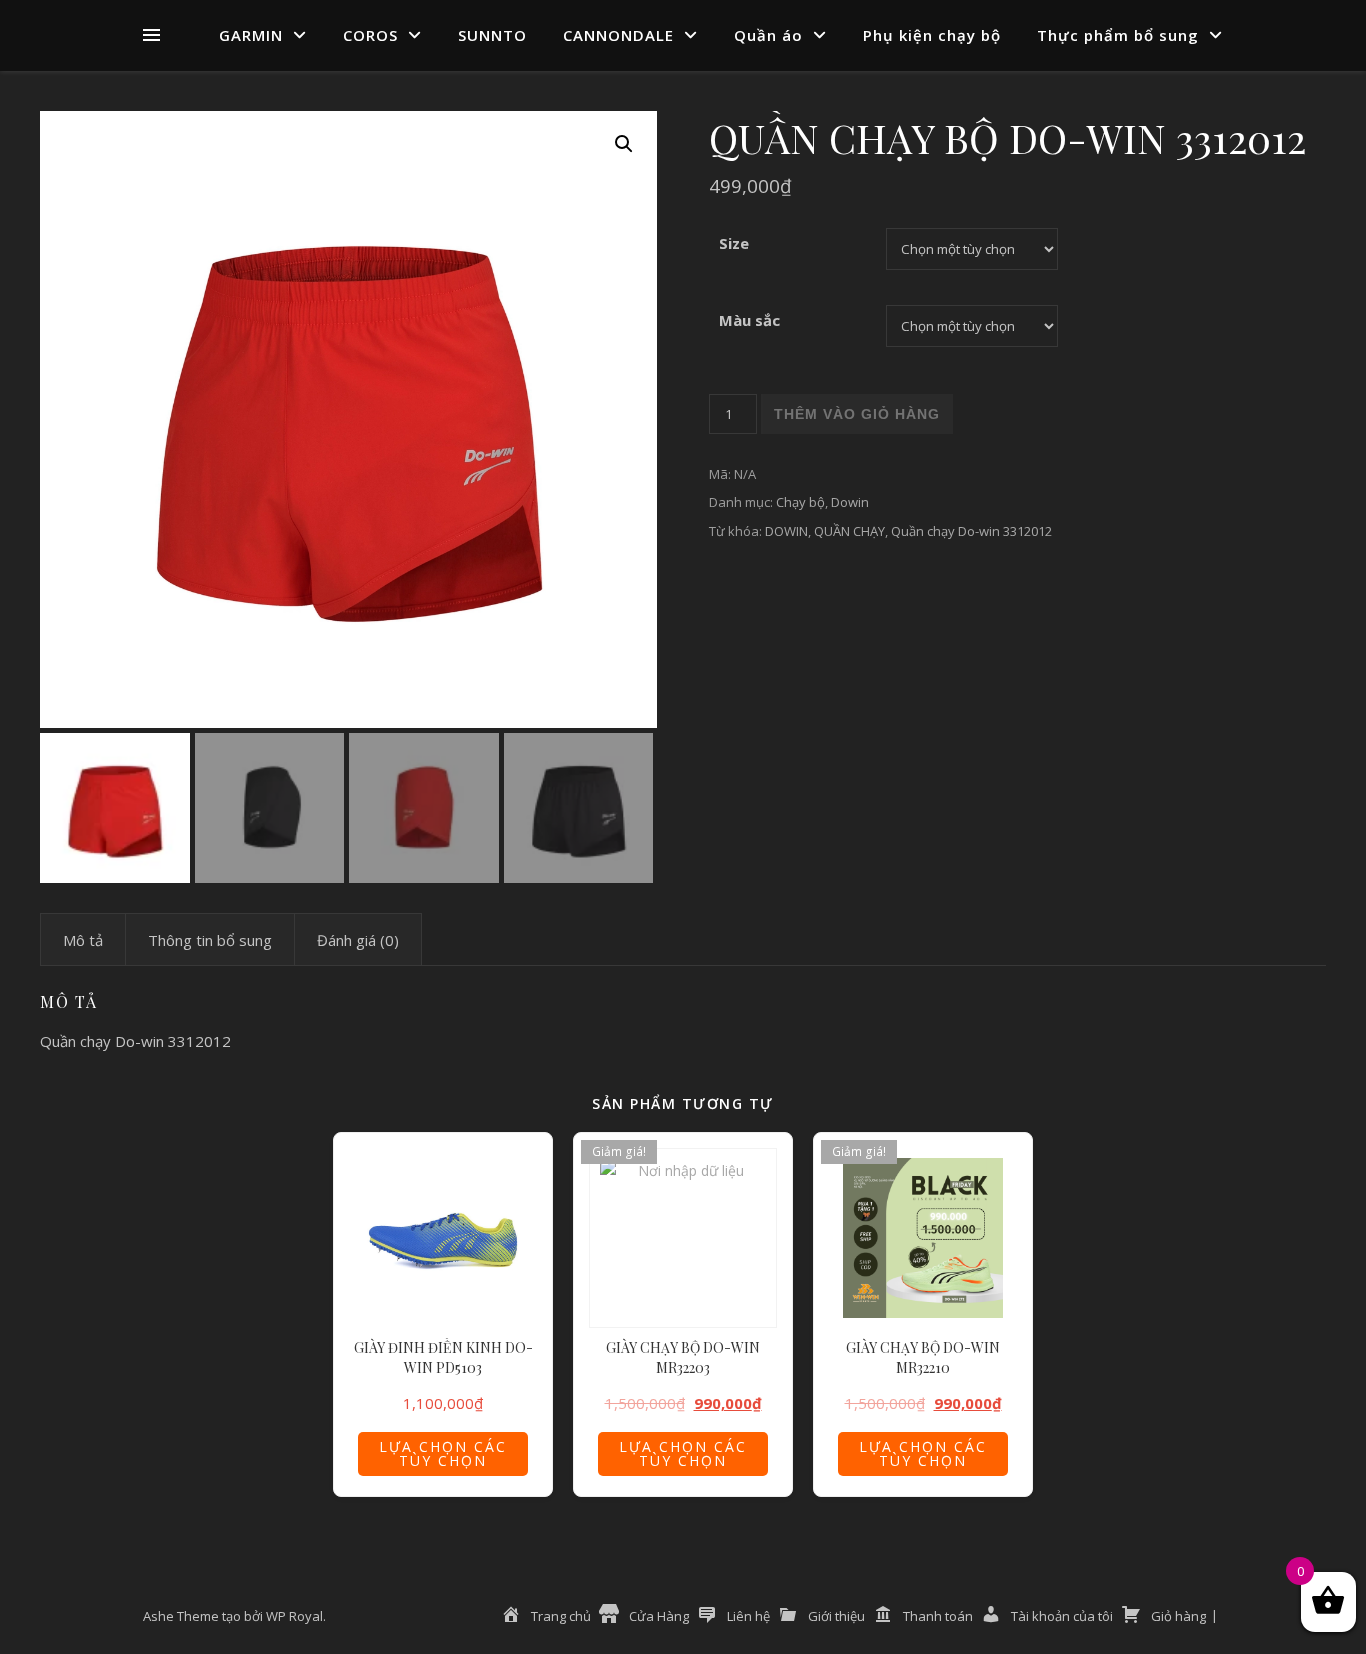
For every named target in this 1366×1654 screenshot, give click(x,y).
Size (734, 243)
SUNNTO (492, 35)
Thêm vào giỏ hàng (857, 414)
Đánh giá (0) (358, 940)
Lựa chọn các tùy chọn (443, 1453)
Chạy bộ (800, 502)
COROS (370, 35)
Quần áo (768, 35)
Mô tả (83, 940)
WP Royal (294, 1616)
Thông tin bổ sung (210, 940)
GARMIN (251, 35)
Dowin (850, 502)
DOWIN (786, 531)
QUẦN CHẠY (849, 531)
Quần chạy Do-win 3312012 (971, 531)
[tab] (83, 940)
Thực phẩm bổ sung (1118, 35)
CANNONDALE (618, 35)
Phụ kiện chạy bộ (932, 35)
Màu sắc (749, 320)
